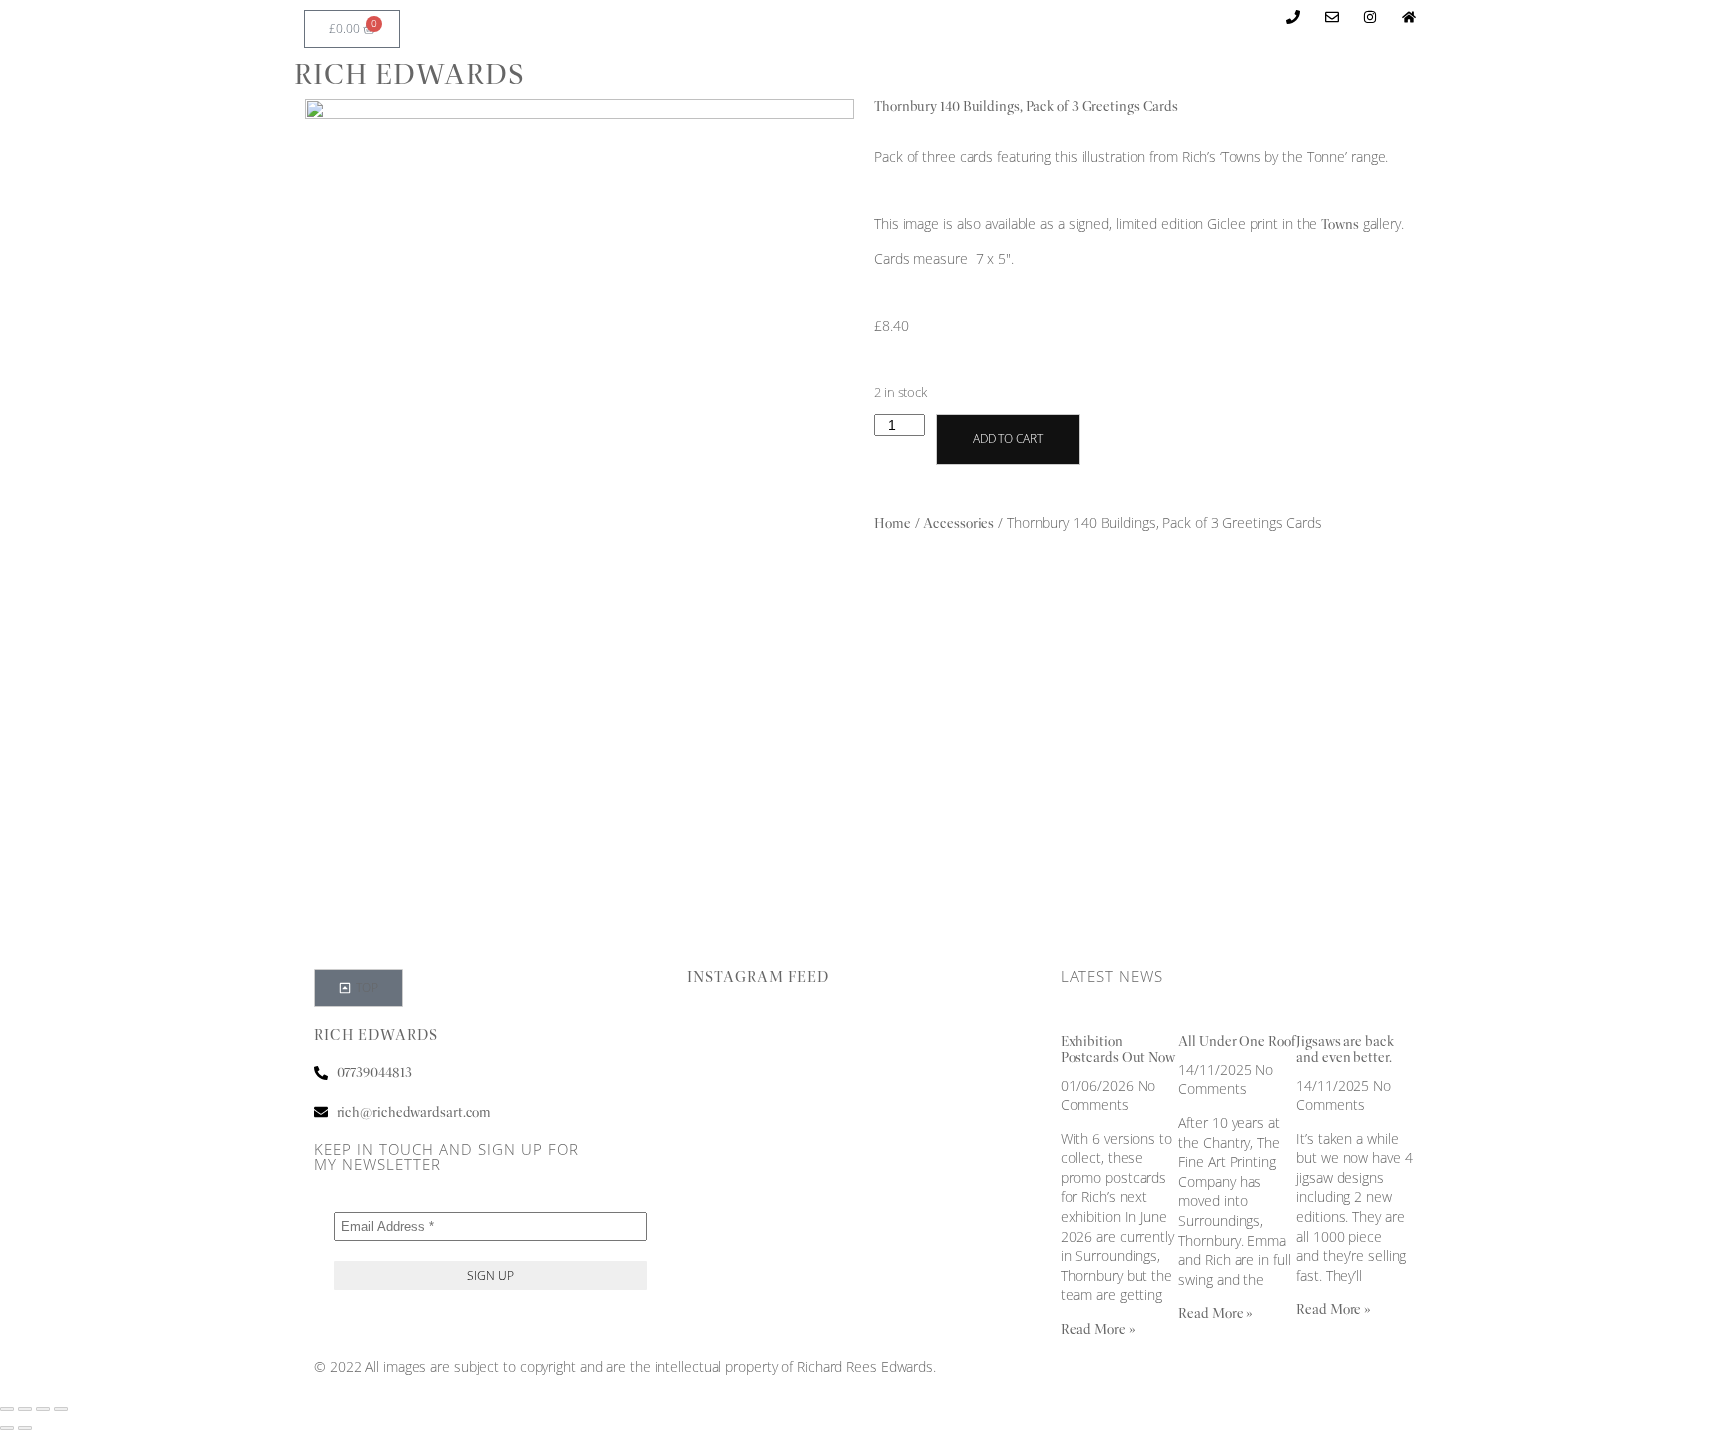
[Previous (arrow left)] (7, 1428)
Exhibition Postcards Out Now (1118, 1049)
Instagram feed (758, 977)
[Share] (43, 1409)
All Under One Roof (1236, 1041)
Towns (1340, 224)
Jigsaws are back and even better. (1344, 1049)
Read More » (1098, 1329)
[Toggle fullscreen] (25, 1409)
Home (892, 523)
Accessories (958, 523)
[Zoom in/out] (7, 1409)
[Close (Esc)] (61, 1409)
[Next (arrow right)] (25, 1428)
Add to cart (1008, 438)
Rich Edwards (409, 74)
